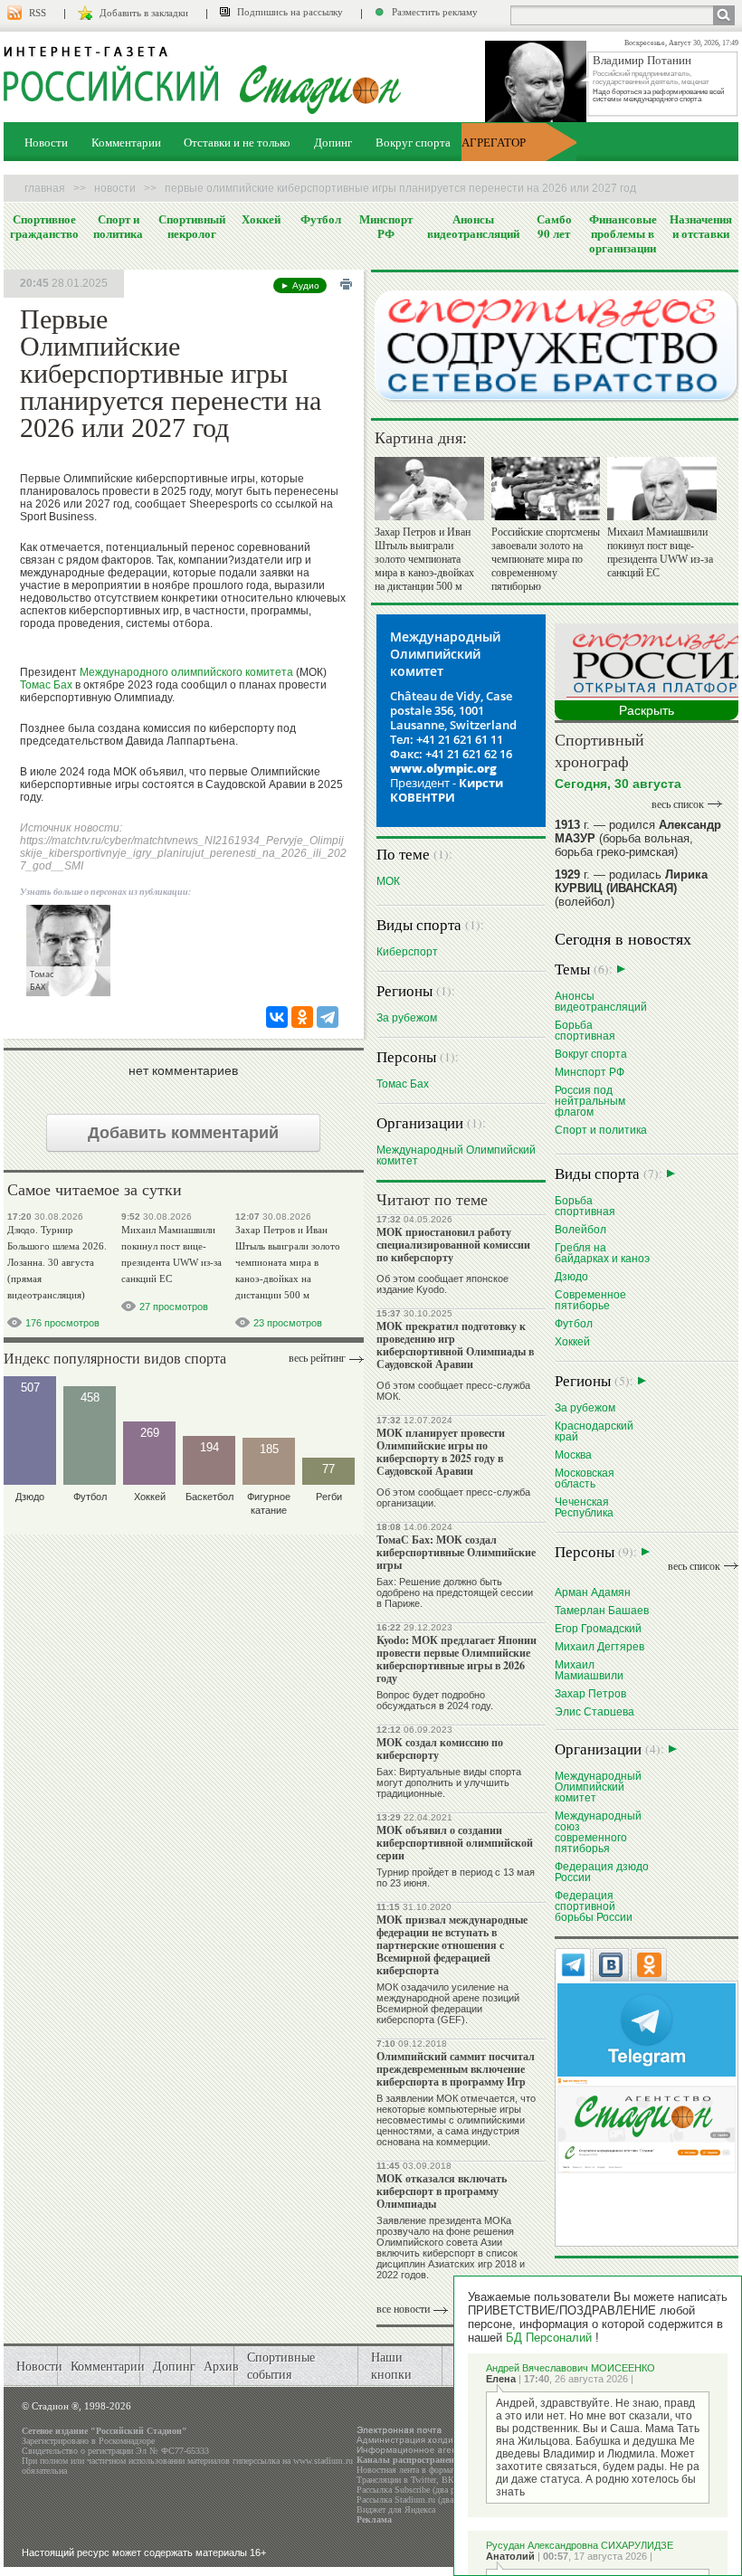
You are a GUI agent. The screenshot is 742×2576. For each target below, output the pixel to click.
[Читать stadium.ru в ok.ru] (647, 2124)
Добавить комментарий (183, 1133)
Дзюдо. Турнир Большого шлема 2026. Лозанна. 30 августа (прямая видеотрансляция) (57, 1262)
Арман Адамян (593, 1592)
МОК (388, 881)
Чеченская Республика (584, 1507)
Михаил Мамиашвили (589, 1670)
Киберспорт (407, 951)
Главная (45, 188)
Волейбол (580, 1229)
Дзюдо (571, 1276)
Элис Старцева (595, 1711)
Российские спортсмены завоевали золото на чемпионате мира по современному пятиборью (546, 559)
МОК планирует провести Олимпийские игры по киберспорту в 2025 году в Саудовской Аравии (441, 1452)
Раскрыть (647, 710)
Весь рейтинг (317, 1358)
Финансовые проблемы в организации (623, 233)
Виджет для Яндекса (396, 2509)
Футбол (321, 219)
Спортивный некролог (192, 226)
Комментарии (126, 142)
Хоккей (261, 219)
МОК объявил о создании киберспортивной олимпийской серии (455, 1843)
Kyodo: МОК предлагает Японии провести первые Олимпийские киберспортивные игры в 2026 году (457, 1659)
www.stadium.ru (323, 2461)
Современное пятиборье (590, 1300)
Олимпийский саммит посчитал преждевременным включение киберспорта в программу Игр (456, 2069)
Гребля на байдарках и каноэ (602, 1253)
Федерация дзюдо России (602, 1872)
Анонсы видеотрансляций (473, 226)
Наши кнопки (391, 2365)
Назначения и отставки (701, 226)
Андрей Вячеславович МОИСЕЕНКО (571, 2368)
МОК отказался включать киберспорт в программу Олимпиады (442, 2191)
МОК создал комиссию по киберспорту (440, 1749)
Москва (573, 1454)
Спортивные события (281, 2365)
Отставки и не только (237, 142)
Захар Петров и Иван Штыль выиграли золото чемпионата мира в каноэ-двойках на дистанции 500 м (288, 1262)
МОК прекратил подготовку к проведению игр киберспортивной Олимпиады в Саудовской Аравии (455, 1345)
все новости (403, 2309)
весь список (678, 804)
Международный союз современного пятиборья (598, 1832)
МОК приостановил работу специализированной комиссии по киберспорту (453, 1245)
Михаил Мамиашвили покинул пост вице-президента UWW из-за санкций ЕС (660, 552)
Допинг (333, 142)
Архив (221, 2366)
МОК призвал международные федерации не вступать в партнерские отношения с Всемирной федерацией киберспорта (452, 1945)
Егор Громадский (598, 1628)
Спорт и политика (118, 226)
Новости (46, 142)
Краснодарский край (594, 1431)
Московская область (585, 1478)
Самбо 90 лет (554, 226)
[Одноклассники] (302, 1017)
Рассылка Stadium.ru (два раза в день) (429, 2500)
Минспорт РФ (386, 226)
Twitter (423, 2480)
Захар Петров (590, 1693)
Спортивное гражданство (44, 226)
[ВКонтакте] (277, 1017)
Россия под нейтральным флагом (590, 1101)
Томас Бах (46, 685)
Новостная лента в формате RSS (418, 2470)
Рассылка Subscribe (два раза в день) (426, 2490)
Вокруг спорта (413, 142)
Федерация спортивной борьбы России (594, 1906)
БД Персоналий (549, 2338)
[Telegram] (328, 1017)
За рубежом (407, 1017)
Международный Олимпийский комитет (456, 1155)
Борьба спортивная (585, 1030)
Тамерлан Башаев (602, 1610)
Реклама (374, 2519)
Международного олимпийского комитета (186, 672)
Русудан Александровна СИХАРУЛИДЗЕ (580, 2545)
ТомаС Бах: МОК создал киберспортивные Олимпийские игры (456, 1552)
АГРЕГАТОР (494, 142)
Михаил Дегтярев (599, 1646)
